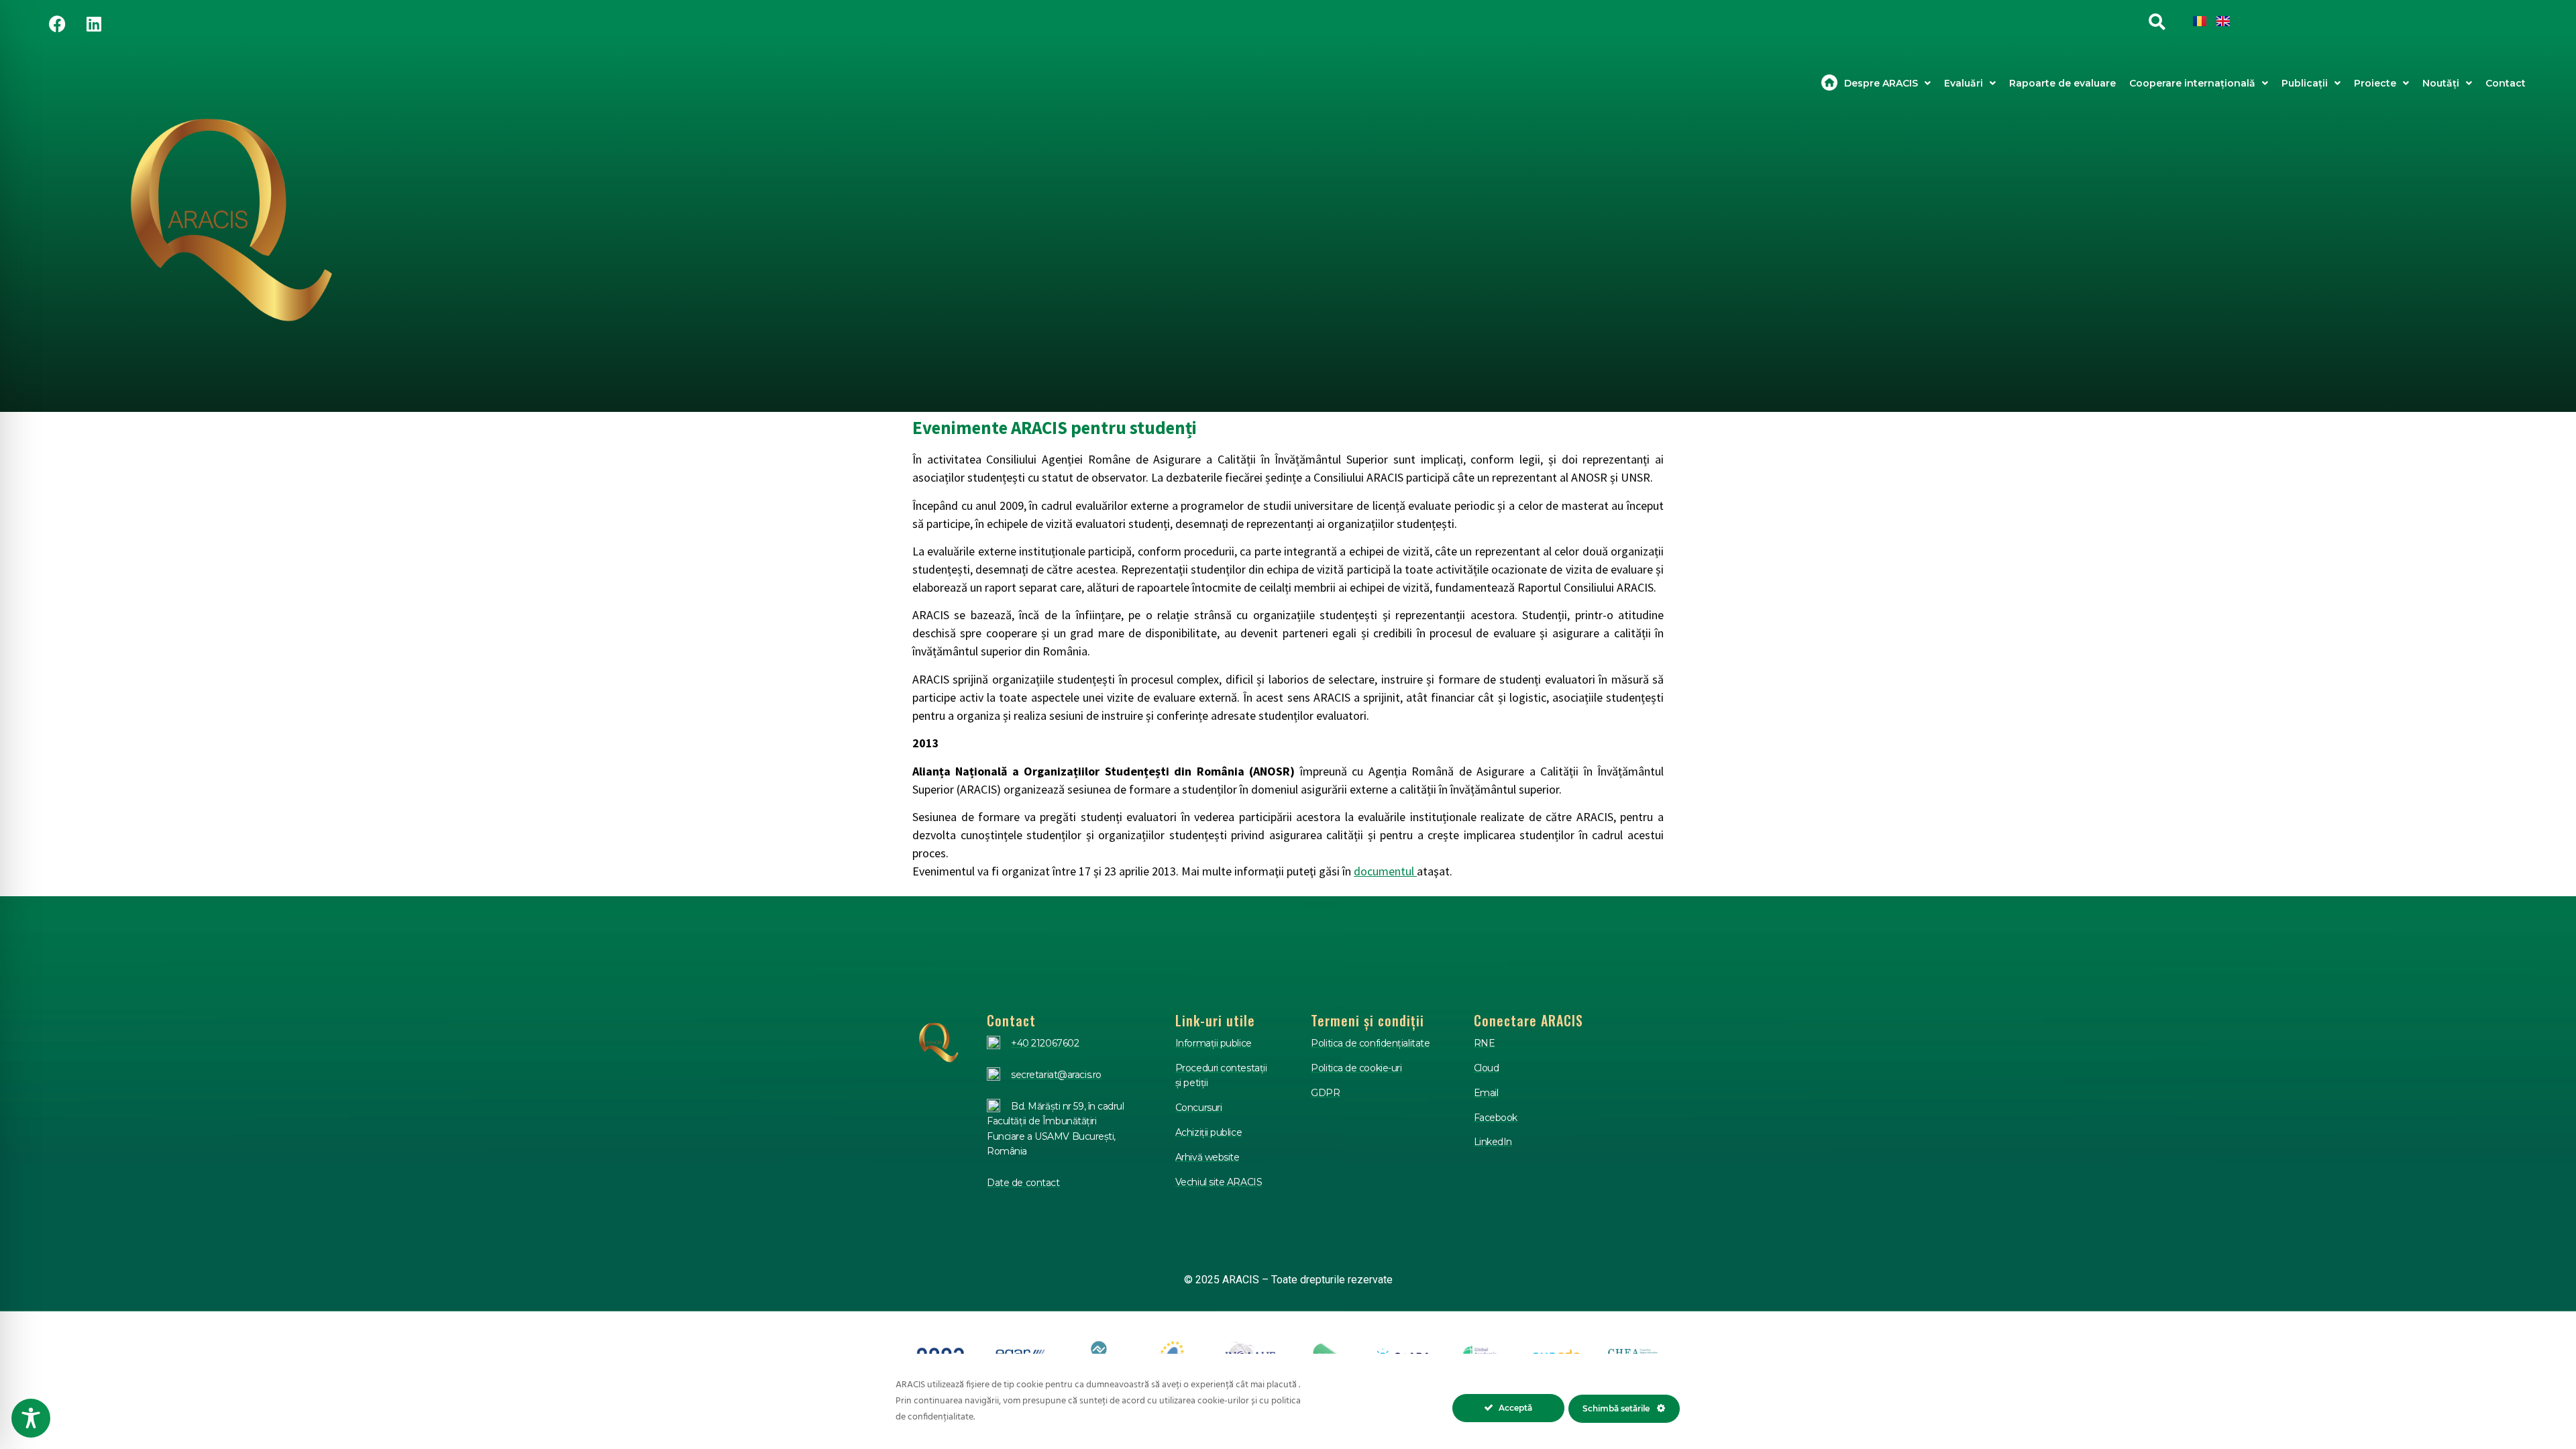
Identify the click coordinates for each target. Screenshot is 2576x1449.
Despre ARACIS (1881, 83)
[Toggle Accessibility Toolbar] (31, 1418)
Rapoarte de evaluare (2062, 83)
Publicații (2305, 83)
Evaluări (1964, 83)
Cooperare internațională (2192, 83)
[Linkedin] (94, 23)
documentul (1385, 871)
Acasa (1829, 83)
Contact (2506, 83)
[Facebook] (57, 23)
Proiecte (2375, 83)
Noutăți (2441, 83)
